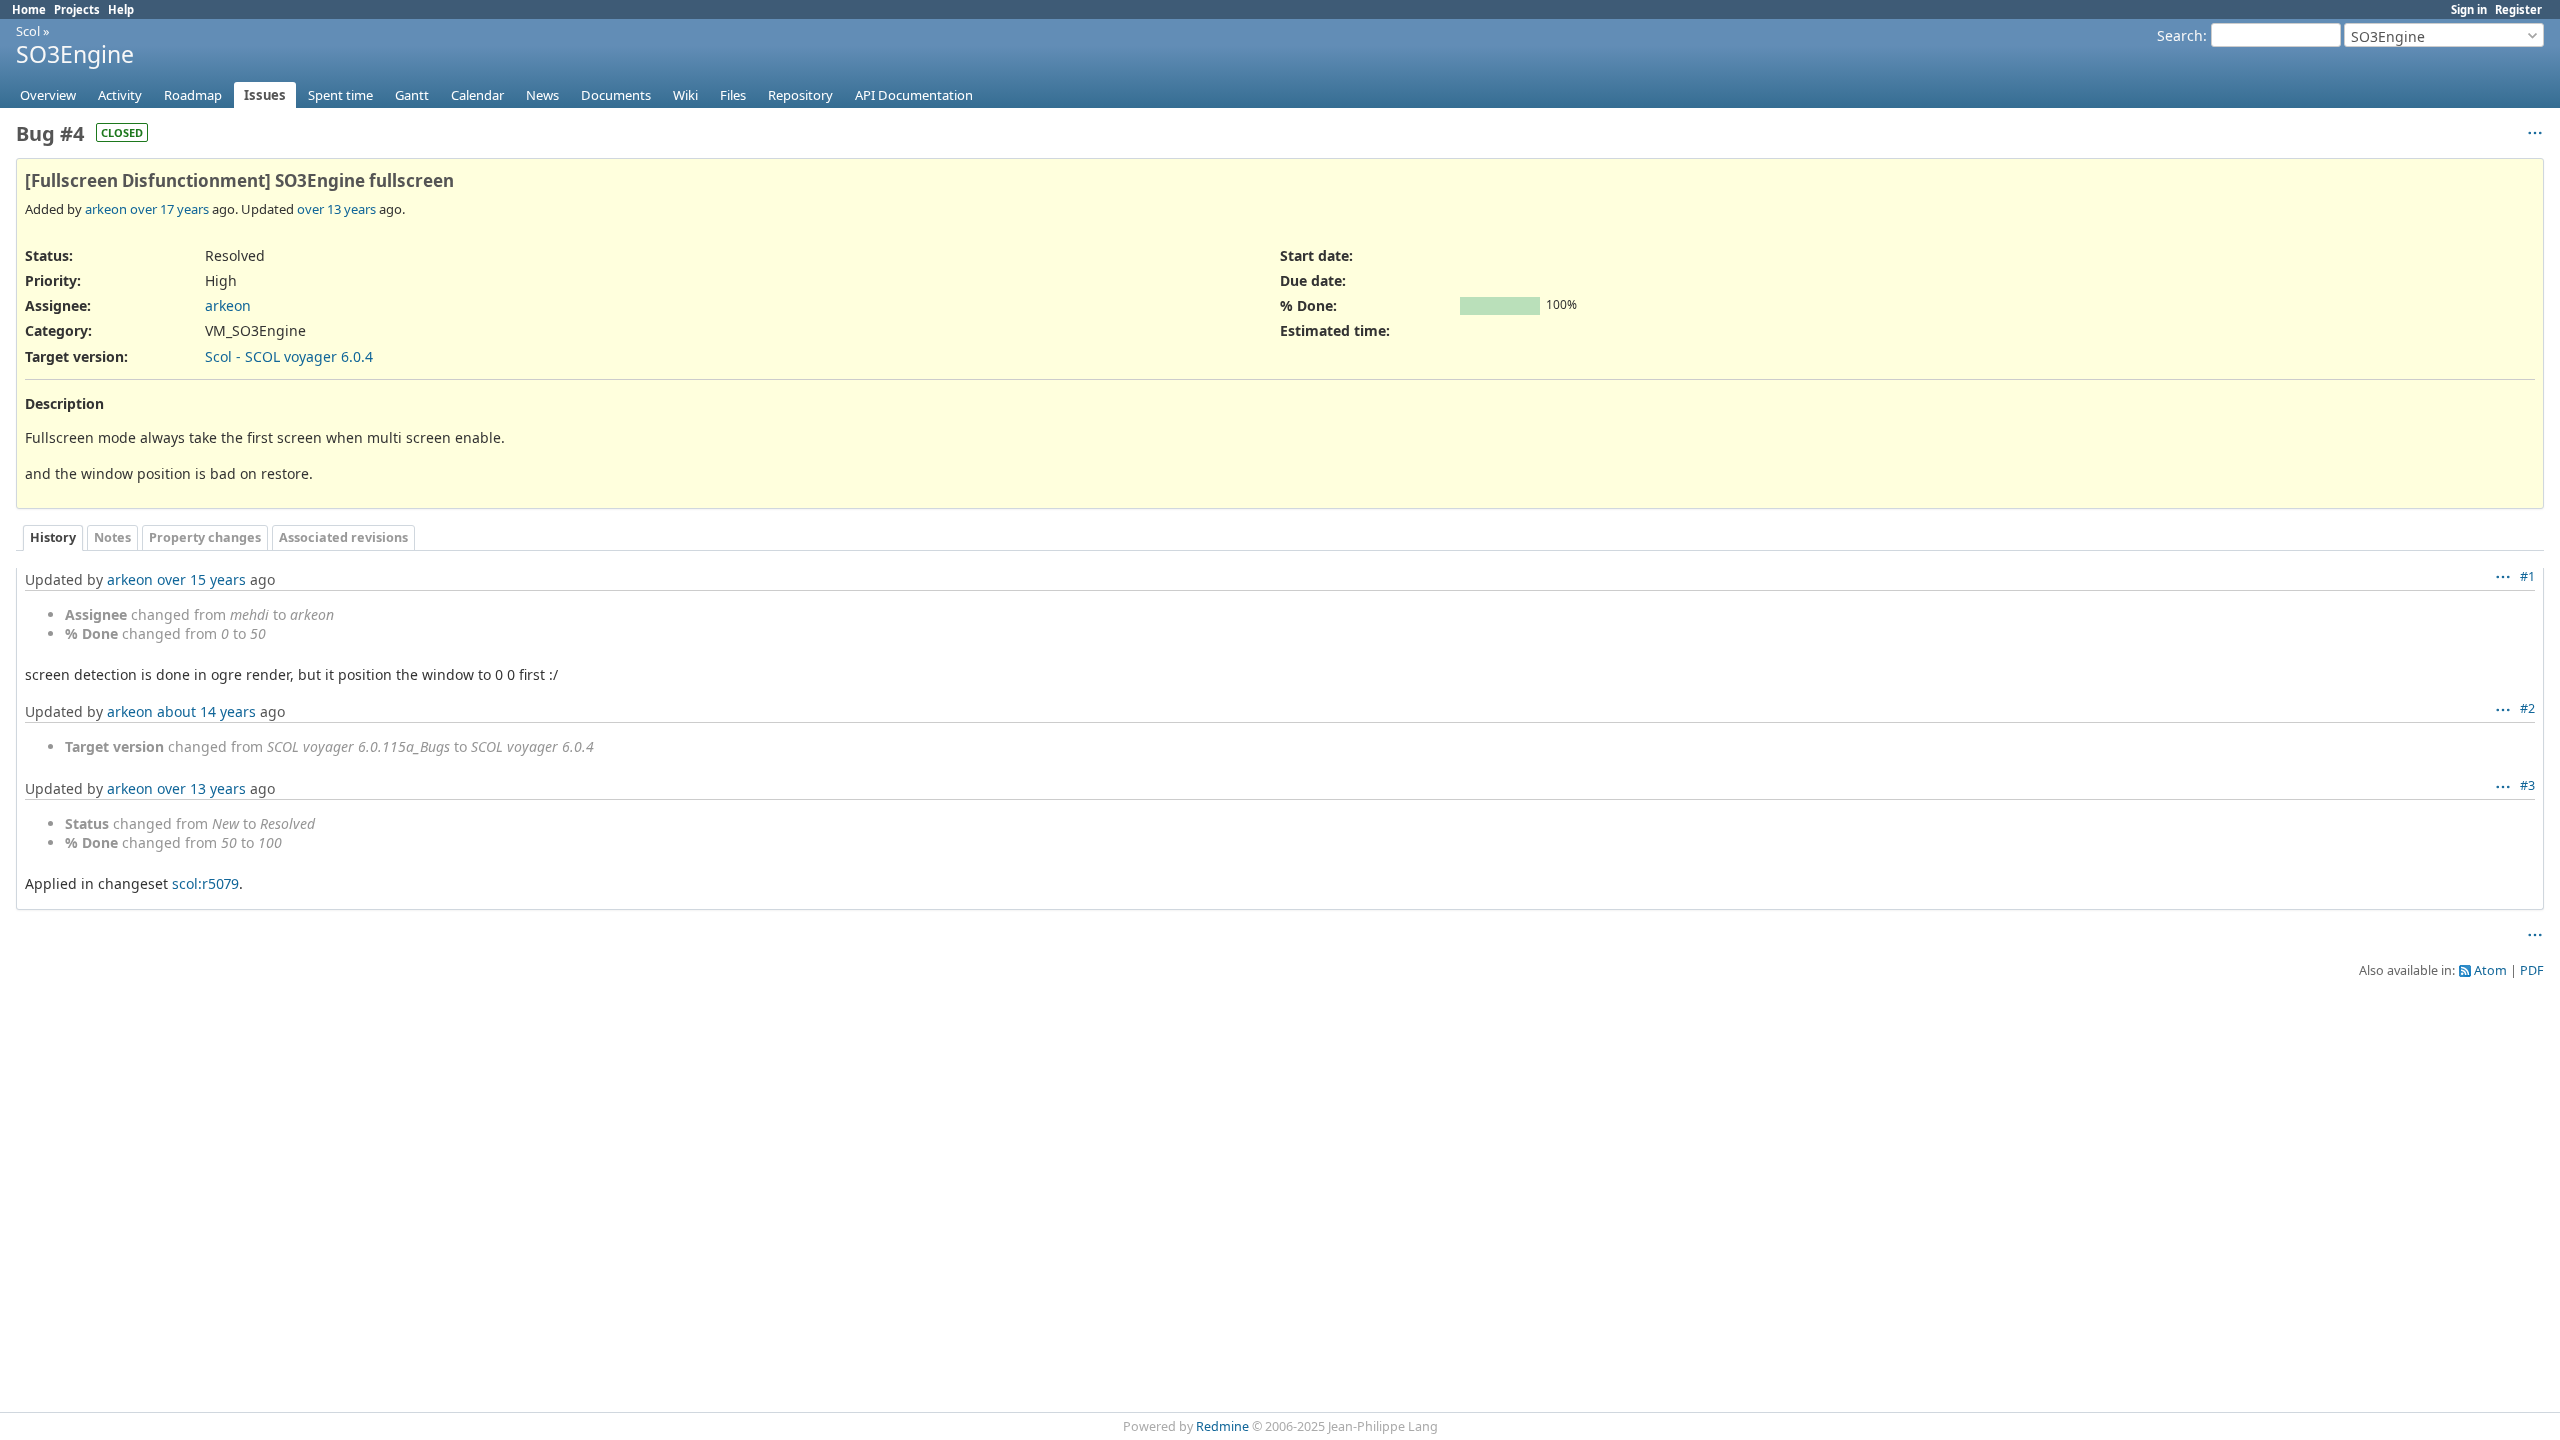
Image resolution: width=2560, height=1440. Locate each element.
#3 (2527, 785)
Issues (265, 95)
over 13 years (336, 209)
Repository (800, 95)
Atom (2490, 970)
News (542, 95)
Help (121, 9)
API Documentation (914, 95)
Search (2180, 35)
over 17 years (169, 209)
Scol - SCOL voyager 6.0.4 (289, 356)
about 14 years (206, 711)
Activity (120, 95)
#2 (2527, 708)
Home (29, 9)
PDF (2532, 970)
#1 (2527, 576)
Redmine (1222, 1426)
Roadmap (193, 95)
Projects (77, 9)
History (53, 537)
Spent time (340, 95)
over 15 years (201, 579)
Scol (28, 31)
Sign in (2469, 9)
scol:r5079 (205, 883)
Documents (616, 95)
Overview (48, 95)
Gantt (412, 95)
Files (733, 95)
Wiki (685, 95)
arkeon (106, 209)
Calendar (477, 95)
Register (2518, 9)
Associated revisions (343, 537)
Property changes (205, 537)
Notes (112, 537)
